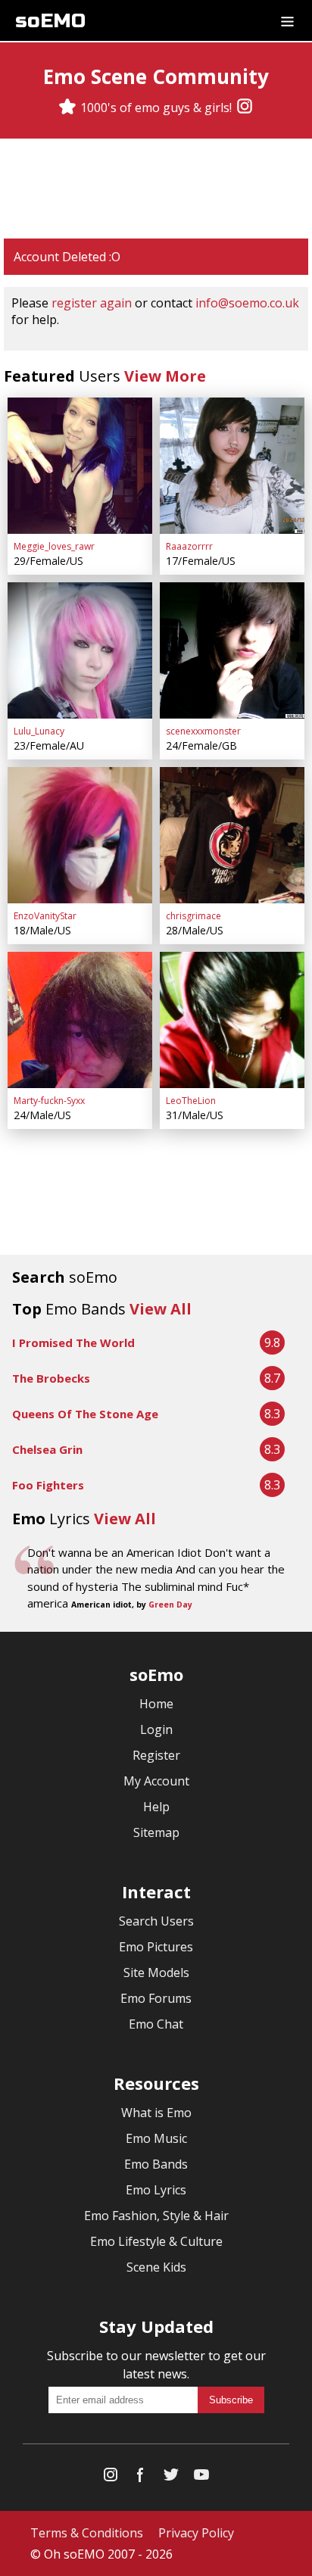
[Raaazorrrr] (232, 466)
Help (156, 1807)
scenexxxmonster (203, 731)
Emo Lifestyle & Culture (156, 2241)
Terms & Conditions (87, 2533)
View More (165, 376)
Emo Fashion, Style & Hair (156, 2216)
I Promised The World (73, 1343)
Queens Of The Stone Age (85, 1414)
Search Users (156, 1921)
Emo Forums (156, 1998)
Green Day (170, 1605)
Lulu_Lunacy (39, 731)
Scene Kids (156, 2267)
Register (156, 1755)
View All (161, 1309)
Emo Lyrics (156, 2190)
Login (156, 1729)
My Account (156, 1781)
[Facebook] (141, 2478)
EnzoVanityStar (45, 916)
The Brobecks (51, 1378)
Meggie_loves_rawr (54, 546)
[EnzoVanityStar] (80, 835)
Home (156, 1704)
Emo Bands (156, 2164)
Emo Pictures (156, 1947)
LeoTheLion (191, 1101)
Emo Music (156, 2138)
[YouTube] (201, 2478)
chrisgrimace (193, 916)
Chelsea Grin (47, 1449)
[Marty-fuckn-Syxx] (80, 1020)
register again (92, 303)
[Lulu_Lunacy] (80, 650)
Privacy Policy (196, 2533)
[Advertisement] (156, 189)
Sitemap (156, 1832)
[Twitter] (171, 2478)
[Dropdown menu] (287, 20)
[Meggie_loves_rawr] (80, 466)
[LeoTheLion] (232, 1020)
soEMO (50, 21)
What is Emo (156, 2113)
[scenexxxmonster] (232, 650)
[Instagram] (245, 108)
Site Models (156, 1973)
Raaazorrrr (189, 546)
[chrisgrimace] (232, 835)
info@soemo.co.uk (247, 303)
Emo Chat (156, 2024)
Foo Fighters (48, 1485)
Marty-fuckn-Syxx (49, 1101)
